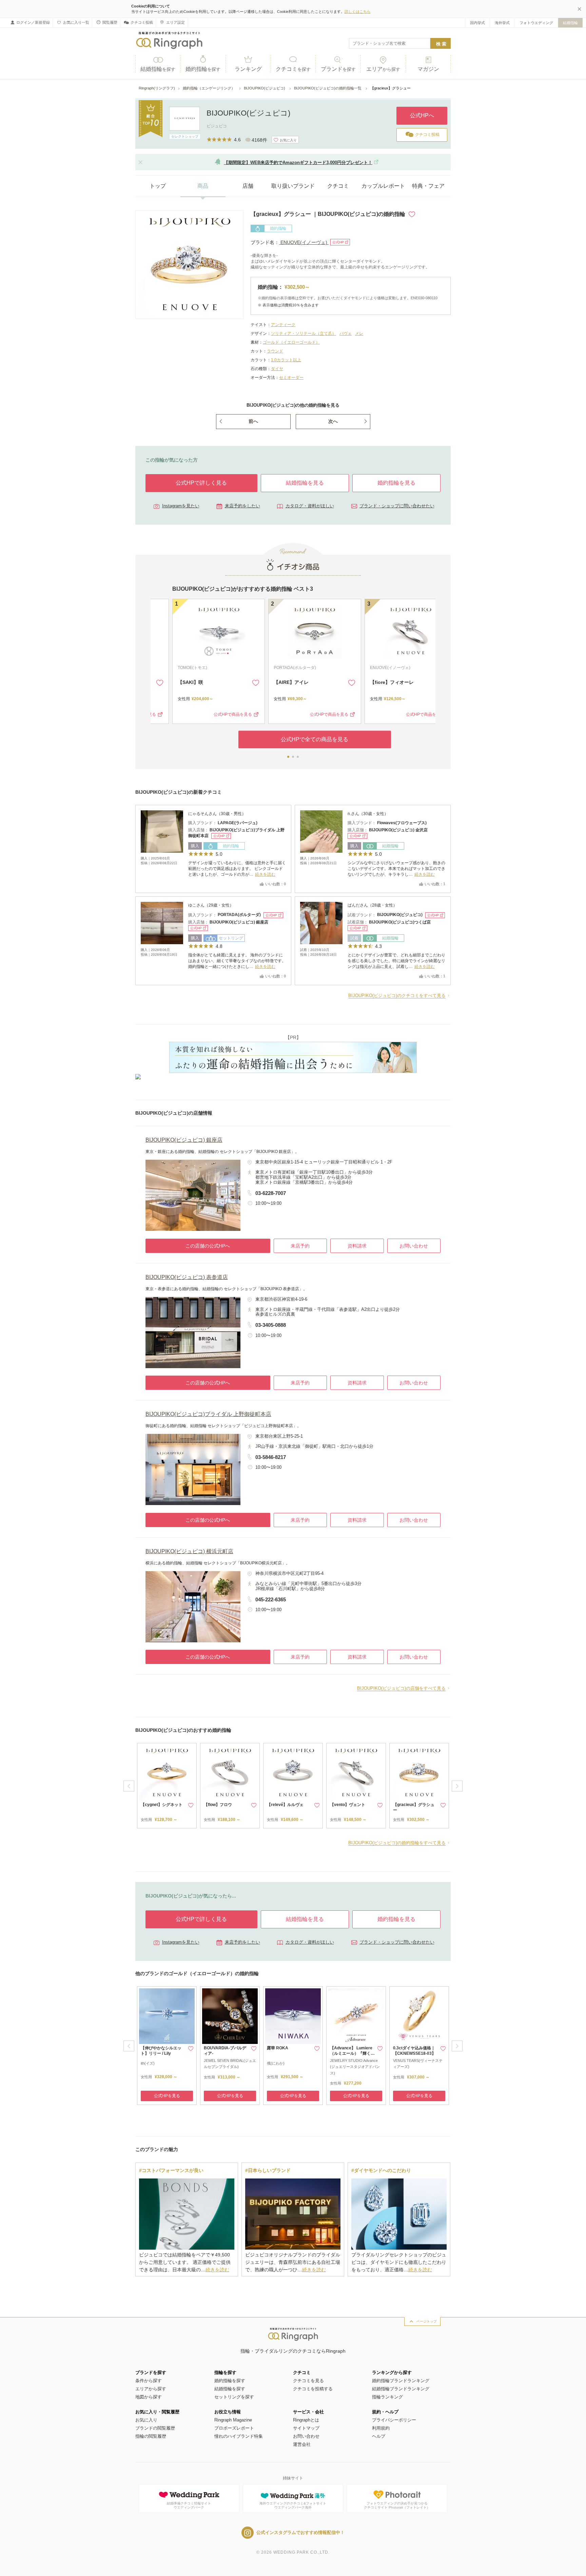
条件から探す (149, 2381)
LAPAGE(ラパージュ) (238, 823)
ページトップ (427, 2321)
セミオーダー (291, 378)
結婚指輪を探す (230, 2389)
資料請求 (357, 1246)
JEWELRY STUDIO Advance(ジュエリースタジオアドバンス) (355, 2067)
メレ (359, 333)
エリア (383, 69)
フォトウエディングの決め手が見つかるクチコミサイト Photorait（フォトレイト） (397, 2505)
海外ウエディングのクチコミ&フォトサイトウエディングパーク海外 (293, 2505)
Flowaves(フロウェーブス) (402, 823)
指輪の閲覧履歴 (151, 2436)
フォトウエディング (536, 23)
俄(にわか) (276, 2063)
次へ (333, 421)
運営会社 (302, 2444)
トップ (158, 186)
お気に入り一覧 (76, 22)
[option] (167, 1786)
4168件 (259, 140)
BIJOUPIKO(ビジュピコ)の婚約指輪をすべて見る (397, 1843)
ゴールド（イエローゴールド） (291, 342)
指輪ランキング (387, 2397)
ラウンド (275, 351)
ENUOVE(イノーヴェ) (304, 242)
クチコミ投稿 (142, 22)
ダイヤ (277, 369)
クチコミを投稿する (313, 2389)
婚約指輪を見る (396, 483)
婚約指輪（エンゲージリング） (209, 88)
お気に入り (146, 2420)
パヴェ (346, 333)
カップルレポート (383, 186)
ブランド (338, 69)
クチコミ (293, 69)
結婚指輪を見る (305, 483)
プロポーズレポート (234, 2428)
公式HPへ (422, 115)
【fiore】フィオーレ (370, 682)
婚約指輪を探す (230, 2381)
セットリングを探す (234, 2397)
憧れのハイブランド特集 (239, 2436)
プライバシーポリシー (394, 2420)
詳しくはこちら (358, 12)
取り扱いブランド (293, 186)
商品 (203, 186)
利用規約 (381, 2428)
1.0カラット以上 (286, 360)
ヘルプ (379, 2436)
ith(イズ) (148, 2063)
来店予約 (300, 1246)
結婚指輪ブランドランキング (401, 2389)
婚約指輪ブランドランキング (401, 2381)
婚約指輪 (203, 69)
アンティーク (283, 325)
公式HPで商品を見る (211, 714)
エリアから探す (151, 2389)
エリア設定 (175, 22)
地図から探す (149, 2397)
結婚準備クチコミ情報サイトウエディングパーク (189, 2505)
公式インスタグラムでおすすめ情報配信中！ (300, 2532)
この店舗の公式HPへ (208, 1246)
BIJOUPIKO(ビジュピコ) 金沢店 (398, 830)
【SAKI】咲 (169, 682)
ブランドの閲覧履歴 (155, 2428)
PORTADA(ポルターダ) (273, 668)
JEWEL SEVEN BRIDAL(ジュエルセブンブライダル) (230, 2064)
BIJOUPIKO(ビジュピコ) (265, 88)
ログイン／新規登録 (33, 22)
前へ (253, 421)
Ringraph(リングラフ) (157, 88)
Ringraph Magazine (233, 2420)
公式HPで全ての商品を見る (293, 739)
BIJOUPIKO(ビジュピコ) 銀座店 (239, 922)
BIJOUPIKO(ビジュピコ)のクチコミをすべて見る (397, 996)
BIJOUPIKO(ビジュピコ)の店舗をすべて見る (401, 1688)
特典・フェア (428, 186)
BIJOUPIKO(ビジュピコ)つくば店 (400, 922)
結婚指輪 (570, 23)
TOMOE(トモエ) (171, 668)
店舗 (248, 186)
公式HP (338, 242)
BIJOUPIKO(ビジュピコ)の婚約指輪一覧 (328, 88)
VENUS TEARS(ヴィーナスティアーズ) (418, 2064)
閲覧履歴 (110, 22)
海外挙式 (502, 23)
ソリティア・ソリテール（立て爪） (304, 333)
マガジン (428, 69)
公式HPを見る (167, 2096)
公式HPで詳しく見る (201, 483)
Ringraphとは (306, 2420)
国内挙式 (477, 23)
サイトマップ (306, 2428)
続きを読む (265, 874)
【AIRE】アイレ (269, 682)
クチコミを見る (308, 2381)
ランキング (248, 69)
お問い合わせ (414, 1246)
